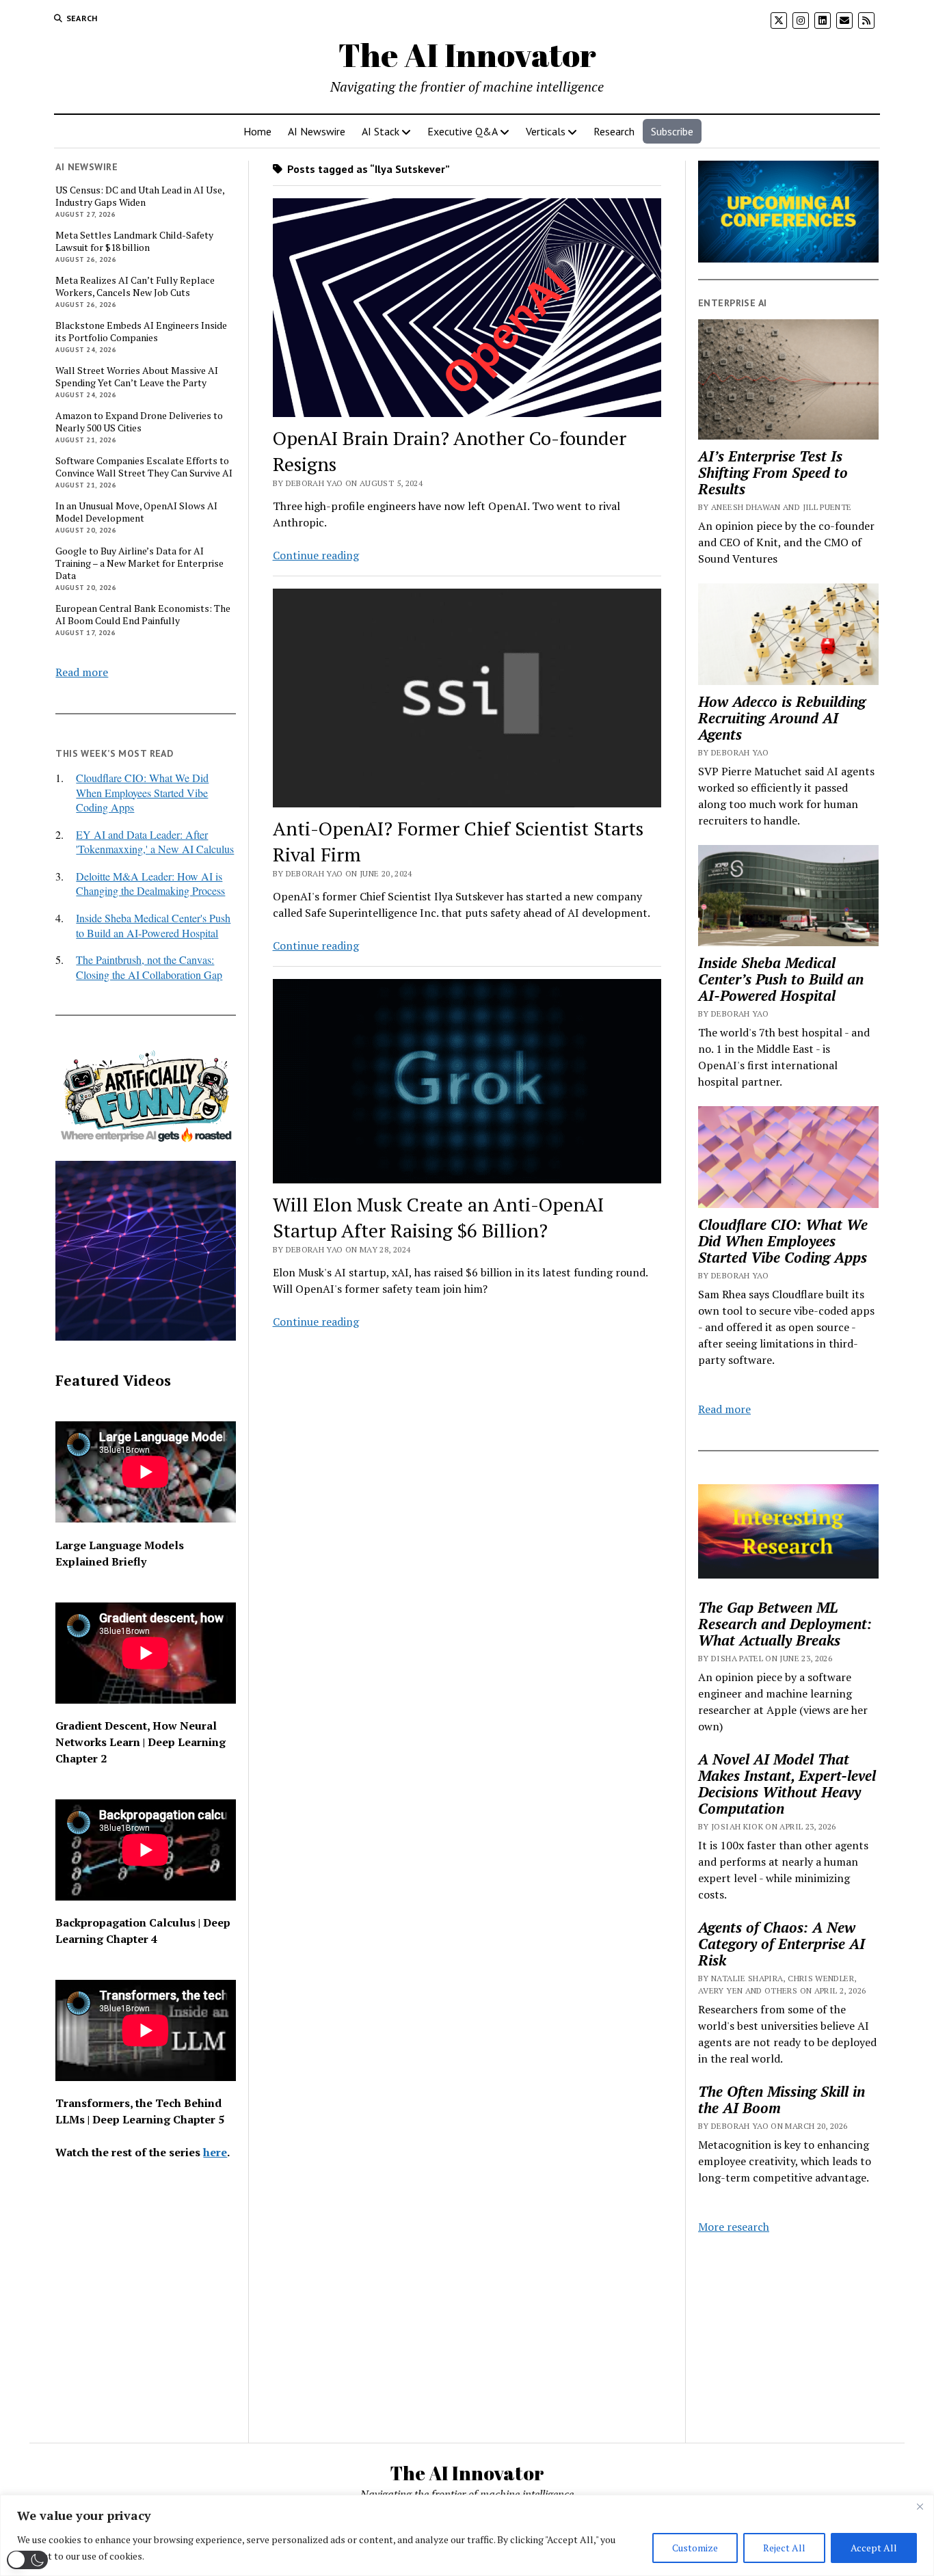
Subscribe (672, 131)
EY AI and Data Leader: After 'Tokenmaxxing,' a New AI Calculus (155, 842)
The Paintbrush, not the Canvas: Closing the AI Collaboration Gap (149, 967)
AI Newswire (317, 131)
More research (734, 2227)
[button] (27, 2560)
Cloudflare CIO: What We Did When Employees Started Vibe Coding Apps (142, 792)
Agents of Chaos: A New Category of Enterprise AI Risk (782, 1944)
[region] (467, 2535)
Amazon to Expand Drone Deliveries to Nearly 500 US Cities (139, 422)
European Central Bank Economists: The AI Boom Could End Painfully (143, 615)
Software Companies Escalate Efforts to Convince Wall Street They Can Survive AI (144, 467)
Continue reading (316, 555)
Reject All (784, 2548)
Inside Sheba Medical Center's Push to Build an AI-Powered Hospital (153, 925)
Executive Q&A (463, 131)
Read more (82, 672)
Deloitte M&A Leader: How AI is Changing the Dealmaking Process (150, 884)
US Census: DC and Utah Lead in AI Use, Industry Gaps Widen (140, 196)
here (215, 2152)
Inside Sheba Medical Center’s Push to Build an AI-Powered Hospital (781, 979)
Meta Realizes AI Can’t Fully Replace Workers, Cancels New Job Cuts (135, 286)
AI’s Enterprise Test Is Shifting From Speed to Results (773, 472)
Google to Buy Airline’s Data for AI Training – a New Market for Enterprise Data (139, 563)
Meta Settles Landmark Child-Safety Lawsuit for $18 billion (134, 241)
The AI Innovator (467, 54)
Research (614, 131)
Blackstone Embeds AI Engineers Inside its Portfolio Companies (141, 332)
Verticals (546, 131)
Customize (695, 2548)
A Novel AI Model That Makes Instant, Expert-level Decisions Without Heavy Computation (787, 1784)
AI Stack (381, 131)
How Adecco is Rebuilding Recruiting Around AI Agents (782, 718)
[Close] (920, 2506)
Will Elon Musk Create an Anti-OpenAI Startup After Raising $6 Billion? (438, 1217)
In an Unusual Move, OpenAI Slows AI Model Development (136, 512)
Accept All (874, 2548)
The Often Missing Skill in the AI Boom (782, 2099)
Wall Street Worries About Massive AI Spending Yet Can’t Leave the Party (137, 377)
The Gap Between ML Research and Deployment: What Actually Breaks (785, 1624)
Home (257, 131)
